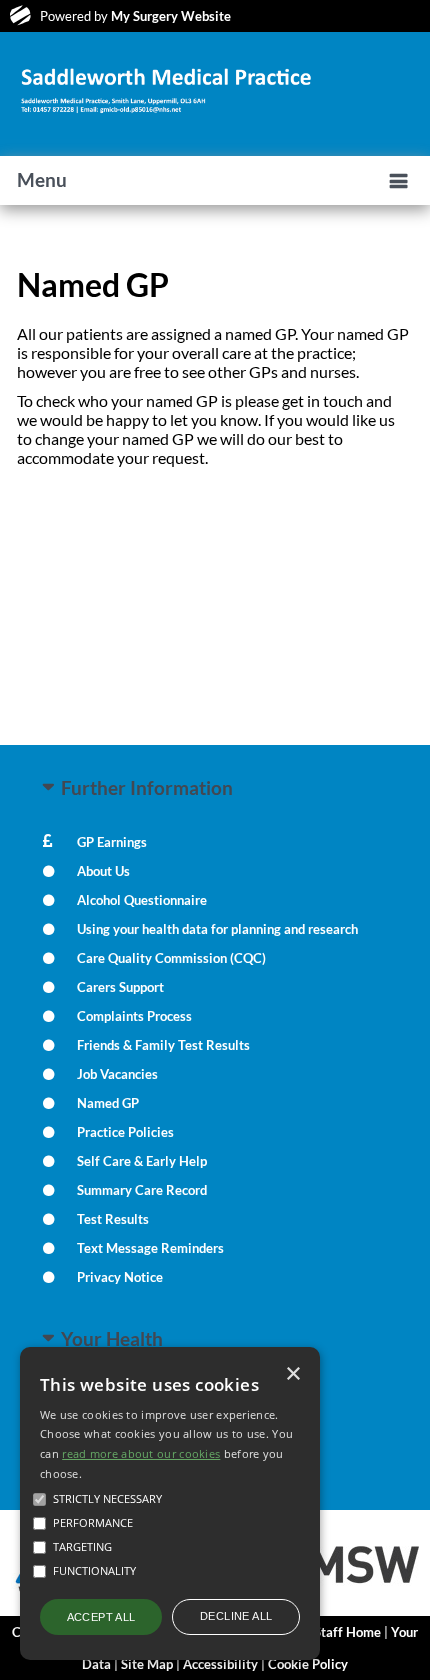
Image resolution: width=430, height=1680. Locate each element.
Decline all (236, 1616)
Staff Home (347, 1632)
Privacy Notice (120, 1277)
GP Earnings (112, 842)
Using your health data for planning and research (217, 929)
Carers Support (120, 987)
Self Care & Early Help (142, 1161)
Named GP (108, 1103)
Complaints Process (134, 1016)
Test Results (113, 1219)
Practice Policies (125, 1132)
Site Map (147, 1664)
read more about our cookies (141, 1453)
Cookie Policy (308, 1664)
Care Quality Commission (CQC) (171, 958)
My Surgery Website (171, 16)
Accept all (101, 1617)
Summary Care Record (142, 1190)
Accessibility (220, 1664)
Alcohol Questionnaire (142, 900)
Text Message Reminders (150, 1248)
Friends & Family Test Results (163, 1045)
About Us (103, 871)
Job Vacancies (117, 1074)
